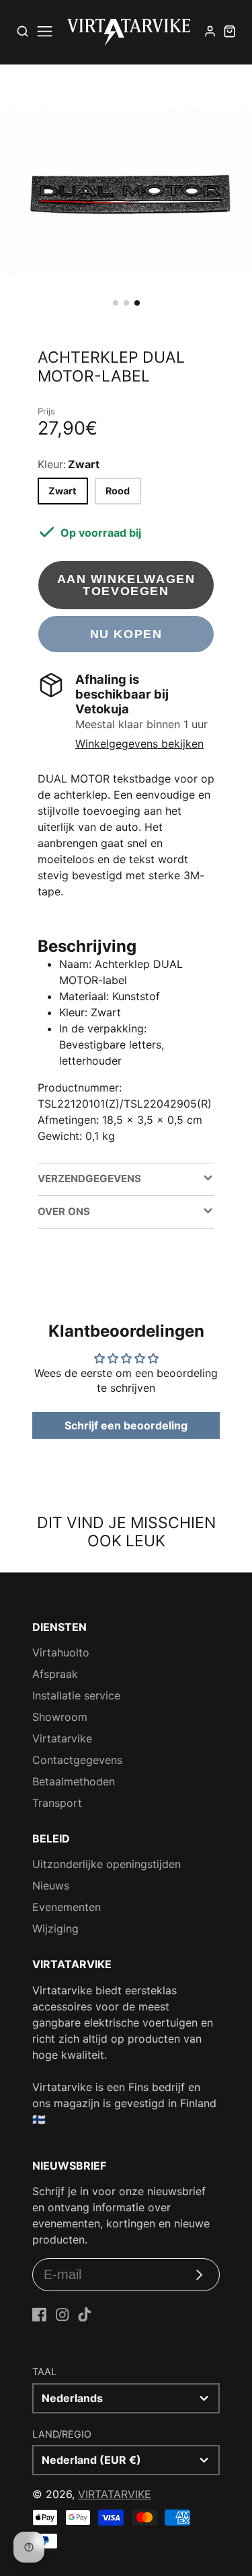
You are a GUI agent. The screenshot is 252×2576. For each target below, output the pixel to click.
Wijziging (55, 1928)
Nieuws (51, 1885)
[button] (116, 303)
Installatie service (76, 1695)
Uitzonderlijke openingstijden (107, 1864)
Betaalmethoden (74, 1781)
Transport (57, 1803)
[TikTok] (85, 2315)
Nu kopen (126, 634)
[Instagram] (62, 2315)
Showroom (60, 1717)
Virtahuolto (61, 1652)
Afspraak (55, 1674)
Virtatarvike (62, 1738)
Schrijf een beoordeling (126, 1425)
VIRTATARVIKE (115, 2494)
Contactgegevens (77, 1760)
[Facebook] (40, 2315)
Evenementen (67, 1907)
